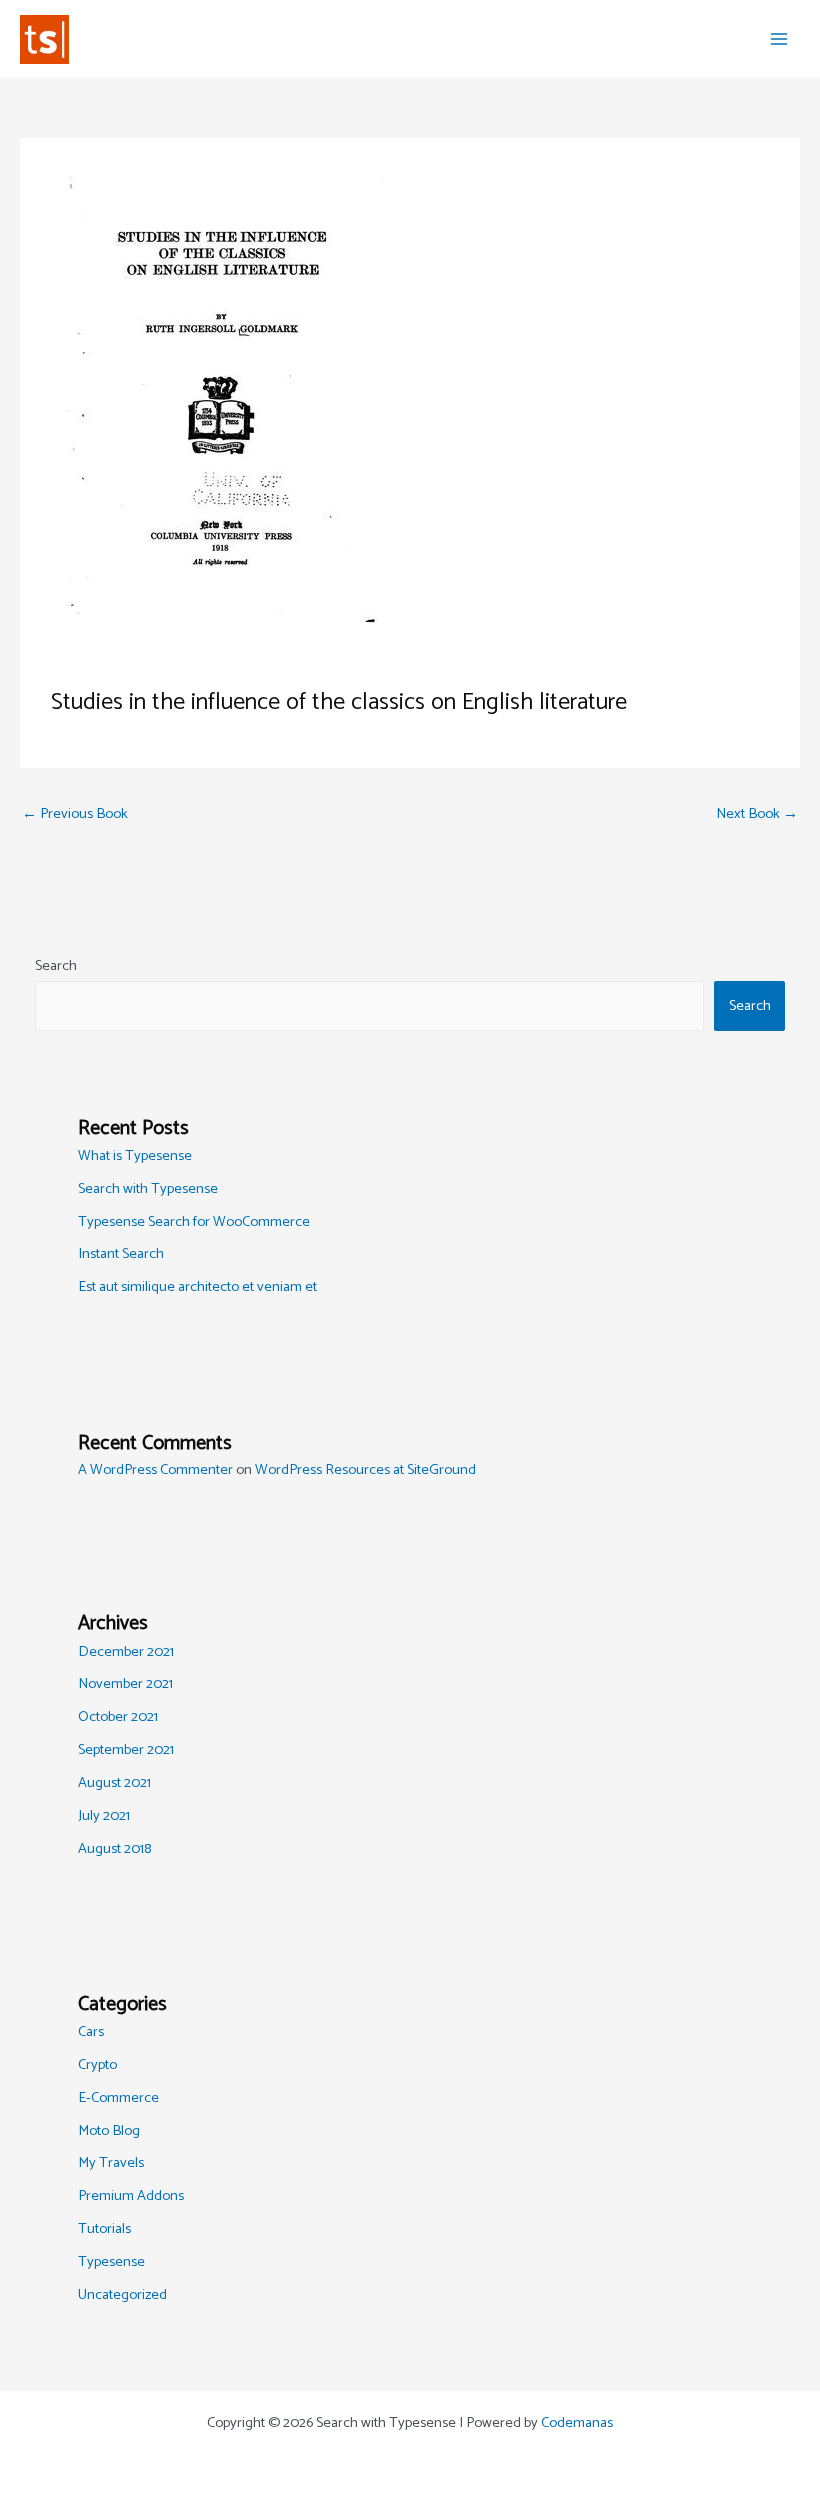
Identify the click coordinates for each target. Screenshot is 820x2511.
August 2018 (114, 1849)
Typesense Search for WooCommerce (194, 1222)
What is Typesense (135, 1156)
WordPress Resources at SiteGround (365, 1470)
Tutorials (104, 2229)
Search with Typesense (148, 1189)
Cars (91, 2032)
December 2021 (126, 1652)
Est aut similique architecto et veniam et (197, 1287)
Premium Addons (131, 2196)
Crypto (97, 2065)
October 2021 (118, 1717)
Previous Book (75, 814)
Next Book (757, 814)
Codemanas (577, 2423)
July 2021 (104, 1816)
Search (56, 966)
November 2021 (125, 1684)
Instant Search (121, 1254)
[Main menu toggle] (779, 39)
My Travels (111, 2163)
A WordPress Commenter (155, 1470)
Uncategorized (122, 2295)
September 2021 (126, 1750)
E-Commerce (118, 2098)
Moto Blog (109, 2131)
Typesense (111, 2262)
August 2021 (114, 1783)
